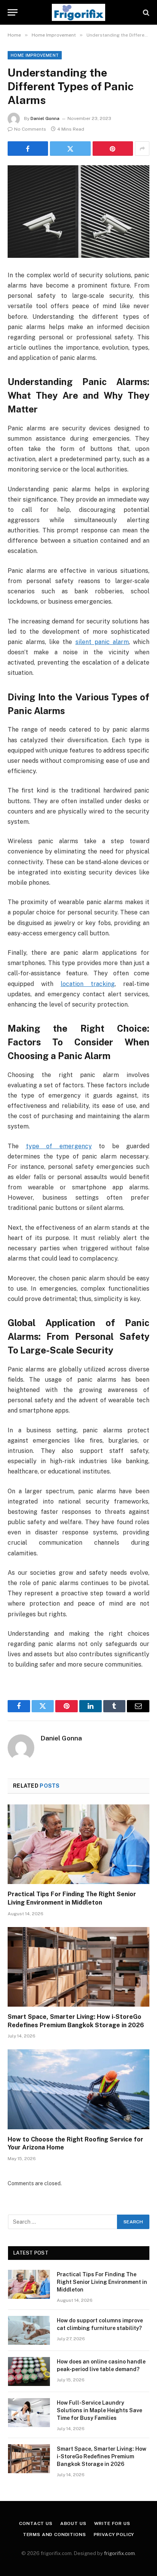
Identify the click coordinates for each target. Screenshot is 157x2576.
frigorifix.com (119, 2553)
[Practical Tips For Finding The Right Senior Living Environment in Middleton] (78, 1844)
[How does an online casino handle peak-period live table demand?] (29, 2371)
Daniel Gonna (45, 118)
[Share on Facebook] (28, 149)
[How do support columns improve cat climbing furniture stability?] (29, 2330)
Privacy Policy (114, 2534)
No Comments (30, 129)
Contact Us (36, 2523)
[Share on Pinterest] (113, 149)
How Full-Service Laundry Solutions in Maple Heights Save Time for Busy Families (99, 2410)
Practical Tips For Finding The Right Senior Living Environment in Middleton (102, 2282)
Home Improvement (35, 55)
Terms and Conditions (54, 2534)
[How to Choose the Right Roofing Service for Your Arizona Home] (78, 2089)
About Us (73, 2523)
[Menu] (13, 12)
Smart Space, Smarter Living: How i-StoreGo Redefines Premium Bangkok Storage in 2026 (102, 2456)
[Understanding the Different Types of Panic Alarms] (78, 212)
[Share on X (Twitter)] (70, 149)
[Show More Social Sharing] (142, 149)
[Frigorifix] (78, 12)
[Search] (145, 12)
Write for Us (112, 2523)
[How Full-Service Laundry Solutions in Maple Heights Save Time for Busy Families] (29, 2413)
